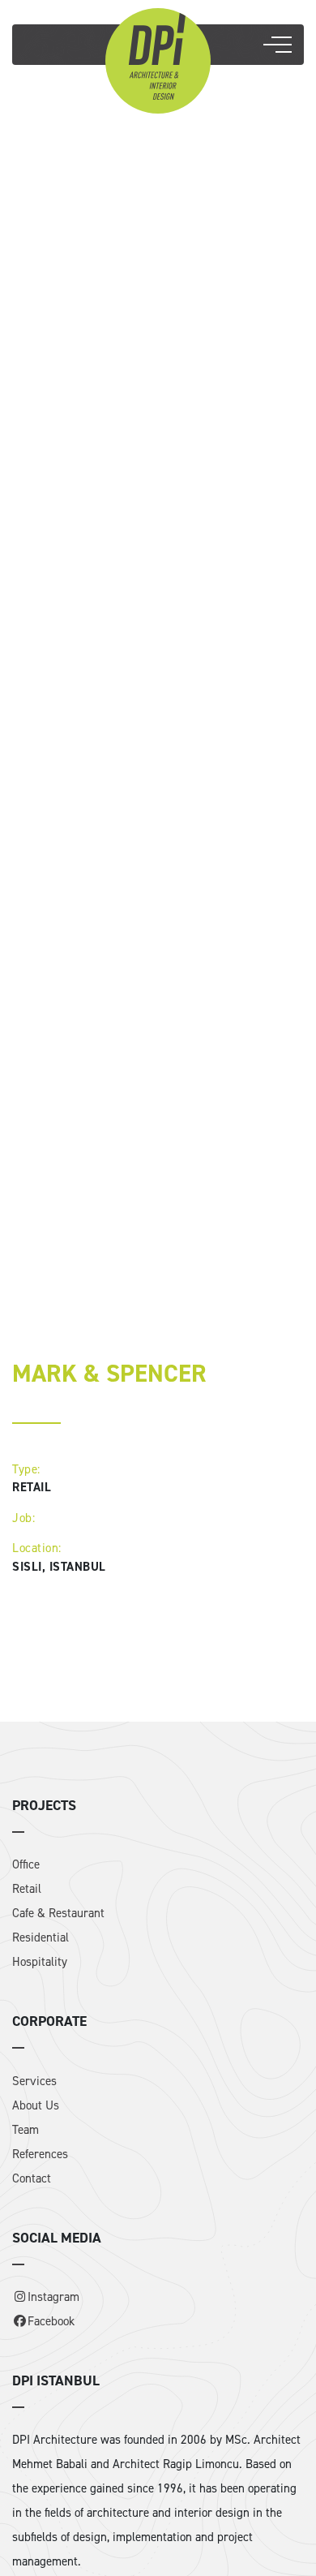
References (40, 2154)
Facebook (51, 2321)
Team (26, 2130)
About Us (36, 2105)
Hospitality (40, 1962)
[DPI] (158, 59)
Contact (32, 2178)
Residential (41, 1937)
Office (26, 1864)
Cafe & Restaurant (58, 1913)
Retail (27, 1889)
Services (34, 2081)
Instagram (53, 2297)
